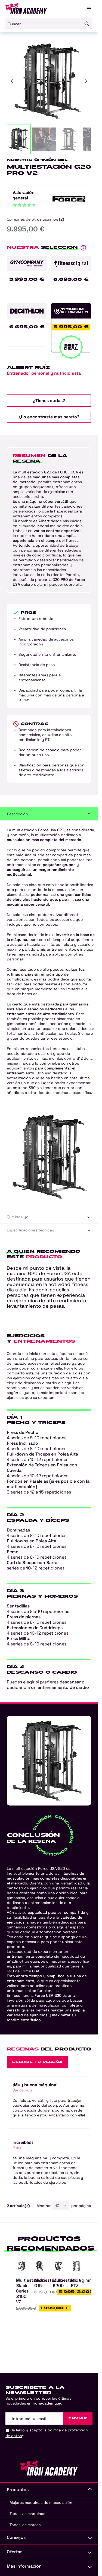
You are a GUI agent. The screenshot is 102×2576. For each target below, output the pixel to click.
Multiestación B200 (67, 2283)
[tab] (49, 814)
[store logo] (26, 8)
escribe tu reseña (38, 2062)
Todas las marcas (25, 2525)
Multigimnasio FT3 (86, 2283)
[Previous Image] (12, 81)
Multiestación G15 (49, 2283)
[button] (19, 139)
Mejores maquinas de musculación (41, 2502)
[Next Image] (86, 81)
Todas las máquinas (27, 2514)
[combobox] (49, 24)
